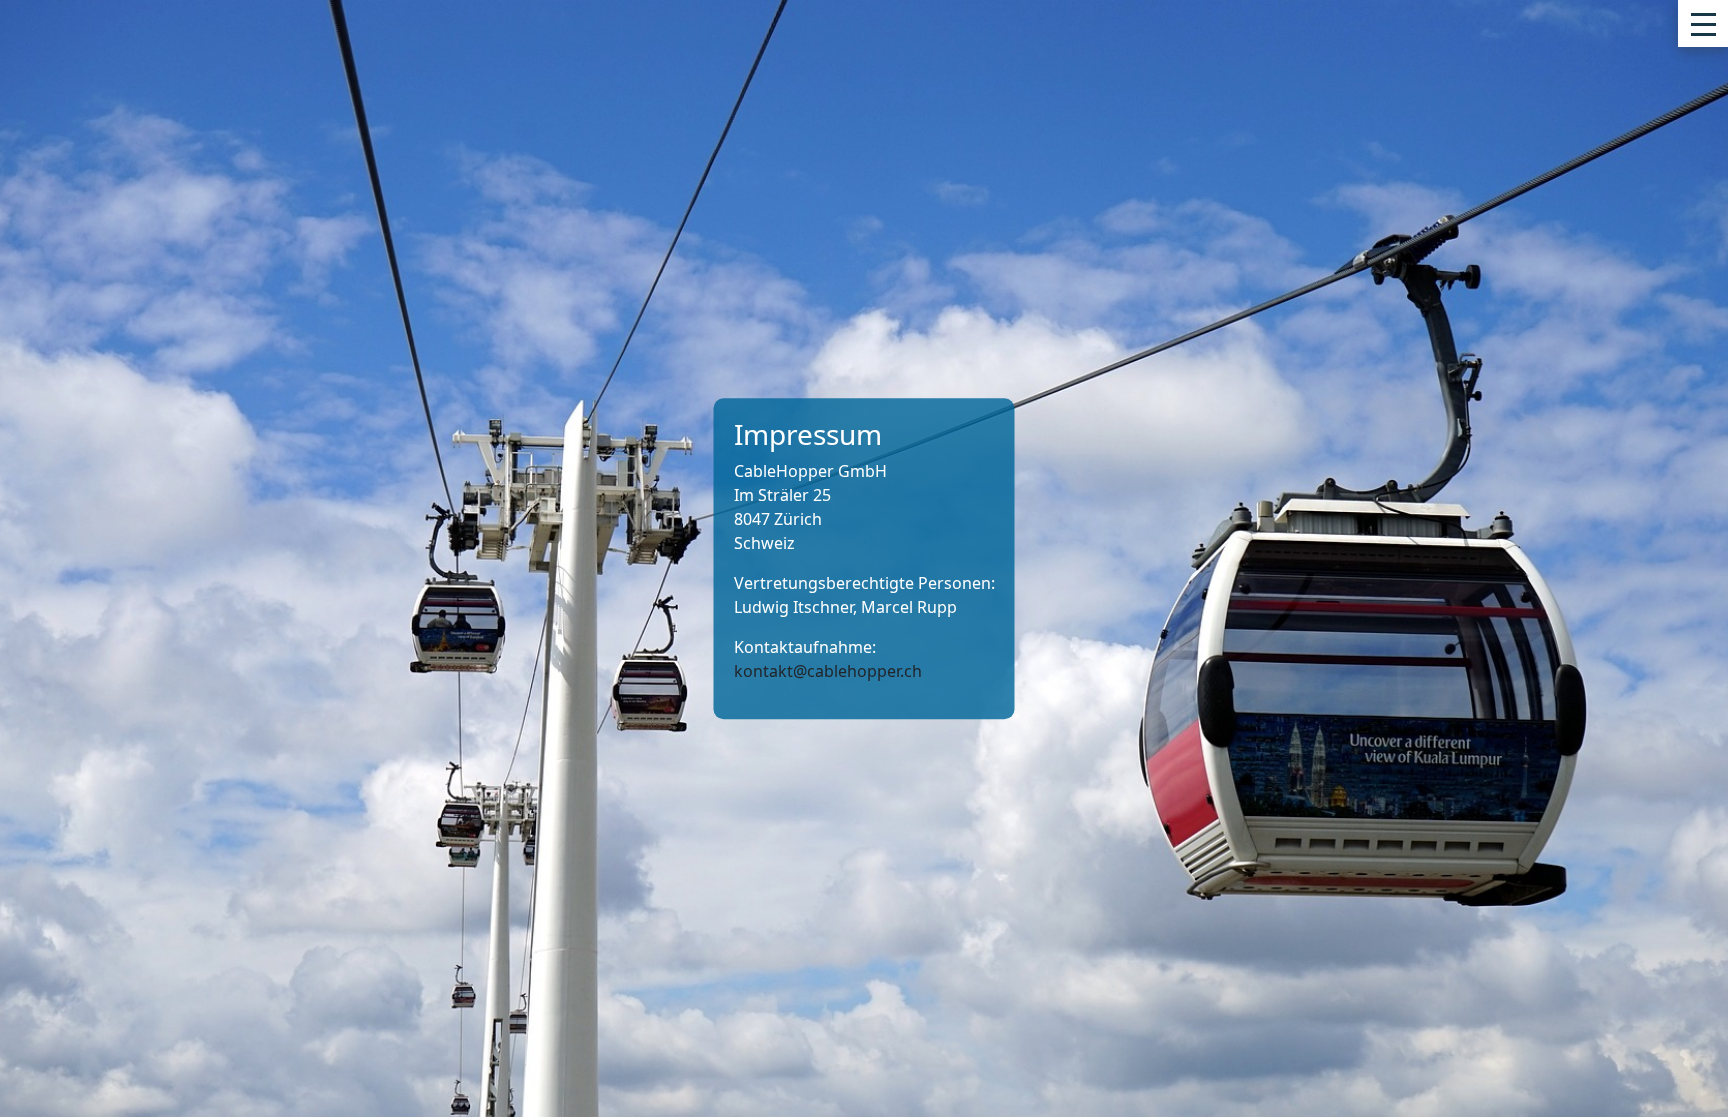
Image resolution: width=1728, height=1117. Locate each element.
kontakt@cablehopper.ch (828, 671)
